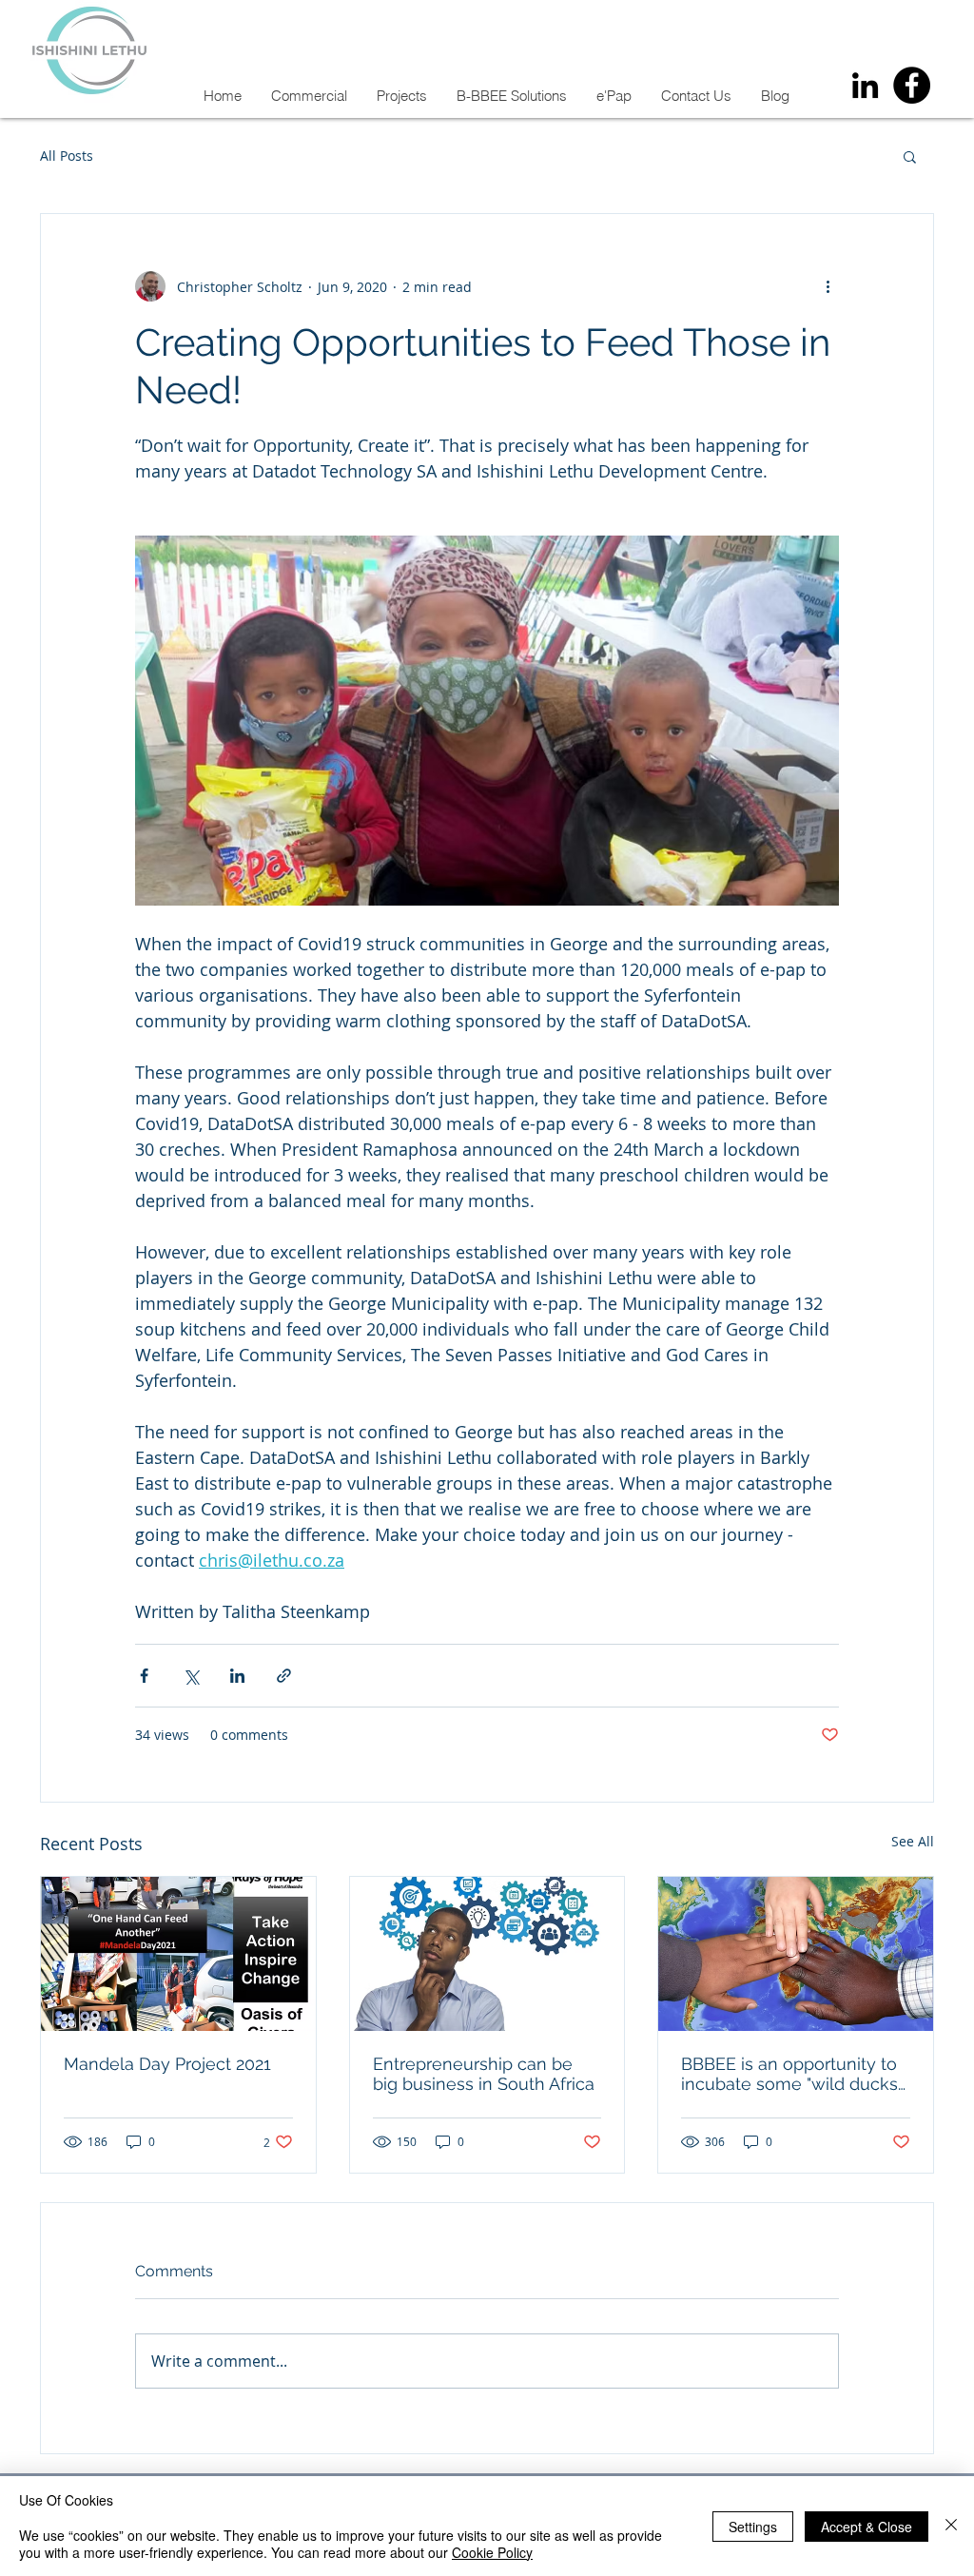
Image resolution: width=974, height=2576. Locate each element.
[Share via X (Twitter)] (191, 1676)
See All (913, 1841)
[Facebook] (912, 85)
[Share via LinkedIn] (237, 1676)
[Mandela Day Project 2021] (178, 1954)
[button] (910, 156)
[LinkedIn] (865, 85)
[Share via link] (284, 1676)
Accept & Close (867, 2527)
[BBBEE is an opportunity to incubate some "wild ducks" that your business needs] (796, 1954)
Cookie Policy (492, 2552)
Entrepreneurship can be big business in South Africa (484, 2074)
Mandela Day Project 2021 (167, 2064)
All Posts (67, 156)
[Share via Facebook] (144, 1676)
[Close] (951, 2526)
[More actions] (828, 286)
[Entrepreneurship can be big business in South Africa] (487, 1954)
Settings (753, 2527)
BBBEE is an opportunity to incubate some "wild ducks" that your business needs (792, 2074)
